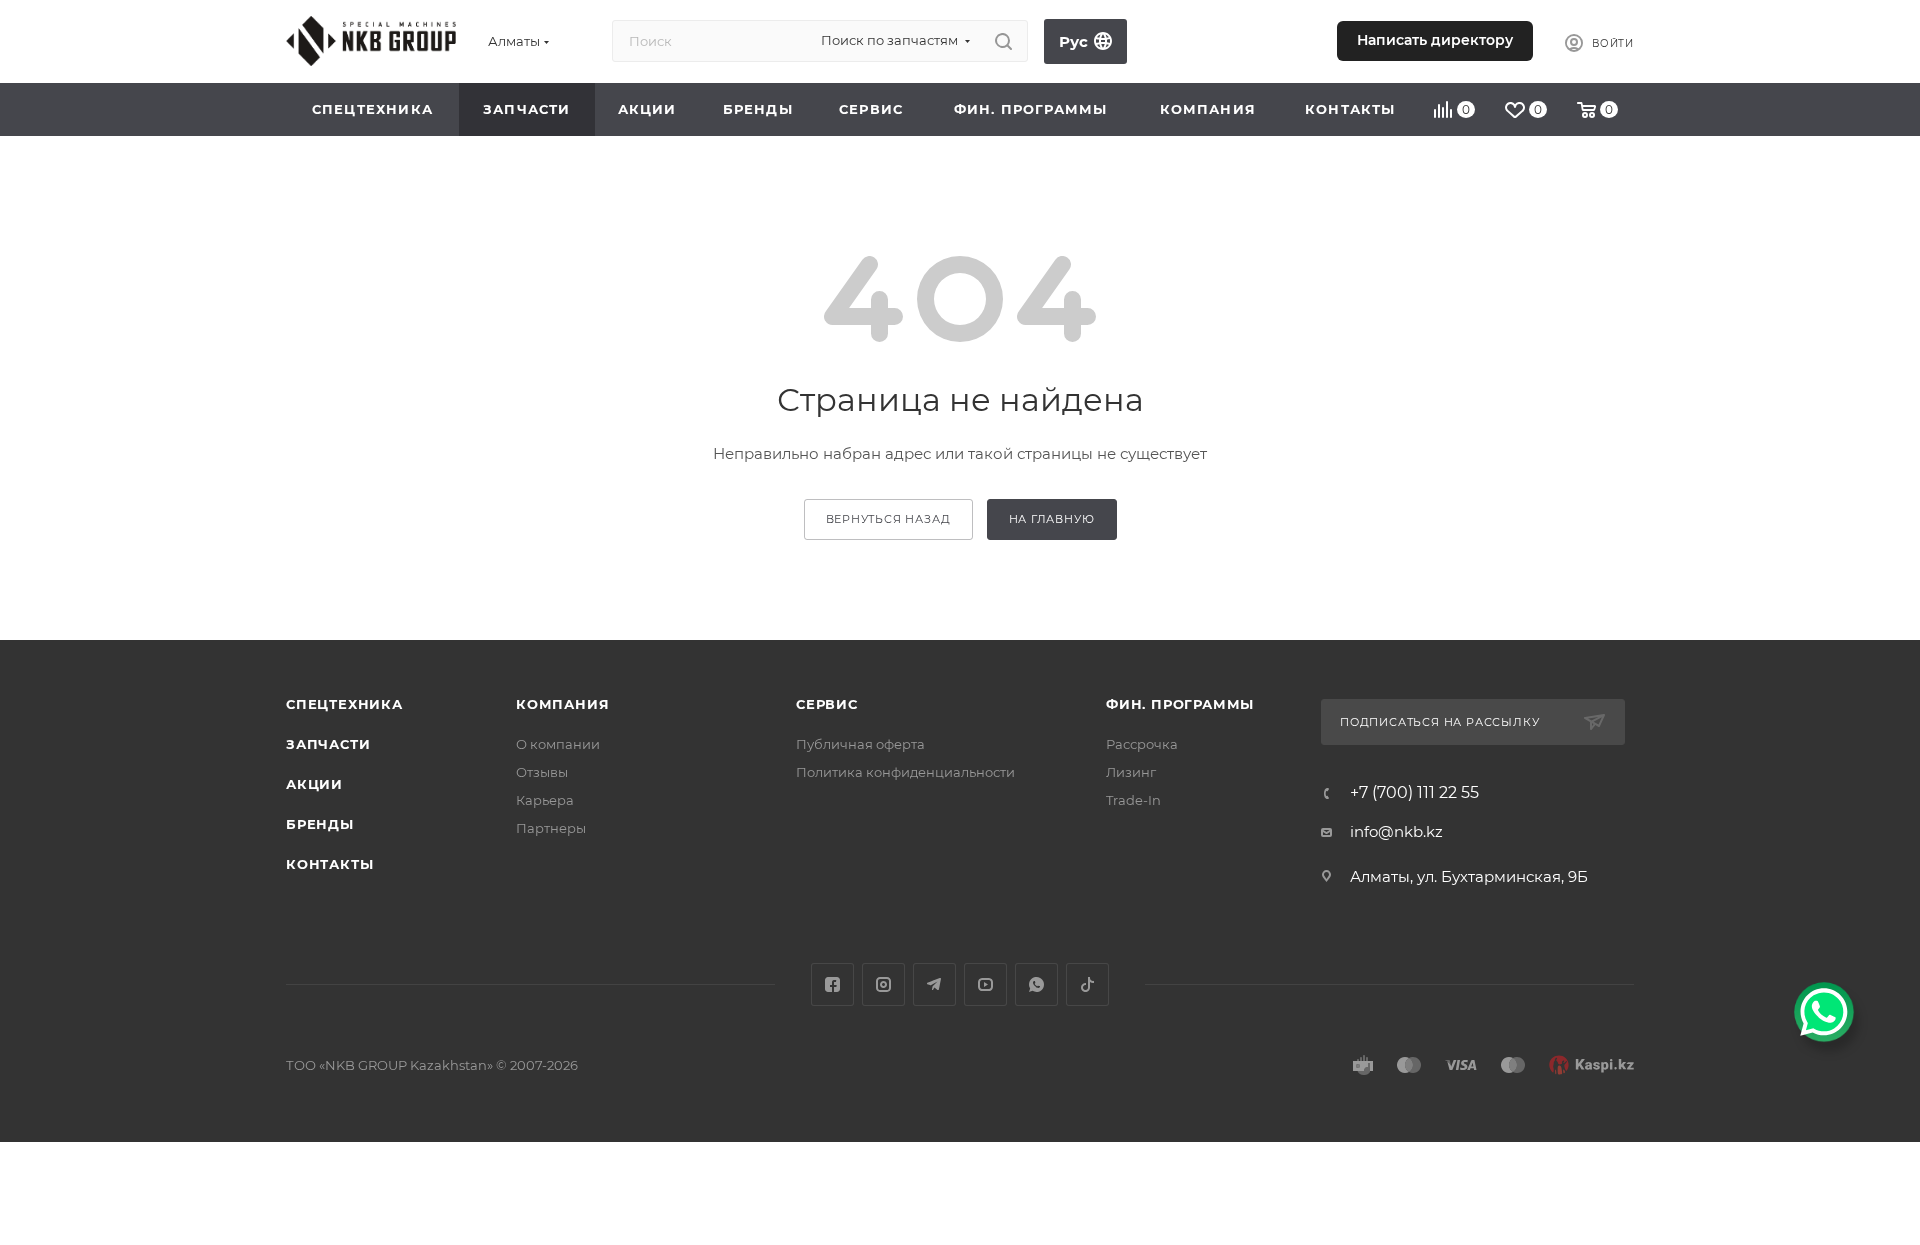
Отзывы (542, 772)
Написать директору (1435, 40)
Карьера (545, 800)
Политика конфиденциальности (905, 772)
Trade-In (1133, 800)
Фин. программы (1180, 704)
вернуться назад (888, 519)
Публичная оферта (860, 744)
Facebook (832, 984)
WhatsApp (1036, 984)
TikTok (1087, 984)
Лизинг (1131, 772)
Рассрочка (1142, 744)
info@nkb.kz (1396, 831)
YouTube (985, 984)
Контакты (329, 864)
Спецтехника (344, 704)
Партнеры (551, 828)
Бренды (320, 824)
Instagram (883, 984)
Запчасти (328, 744)
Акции (314, 784)
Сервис (827, 704)
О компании (558, 744)
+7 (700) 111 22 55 (1213, 44)
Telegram (934, 984)
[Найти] (1003, 41)
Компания (562, 704)
